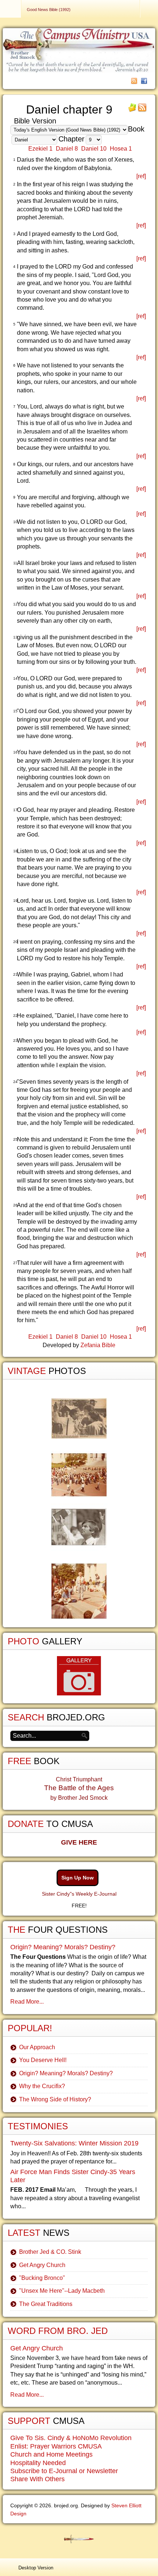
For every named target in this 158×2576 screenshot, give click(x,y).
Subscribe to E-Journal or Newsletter (64, 2471)
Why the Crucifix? (42, 2086)
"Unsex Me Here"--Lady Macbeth (62, 2291)
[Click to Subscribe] (132, 110)
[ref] (141, 176)
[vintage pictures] (79, 1509)
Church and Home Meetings (51, 2454)
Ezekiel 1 (40, 149)
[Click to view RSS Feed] (142, 110)
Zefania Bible (98, 1345)
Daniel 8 (67, 149)
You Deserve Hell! (43, 2060)
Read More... (27, 2002)
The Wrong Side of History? (55, 2099)
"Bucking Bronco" (42, 2278)
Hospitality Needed (38, 2463)
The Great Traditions (46, 2304)
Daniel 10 (94, 149)
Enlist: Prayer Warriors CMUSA (56, 2446)
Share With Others (37, 2479)
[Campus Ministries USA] (79, 2539)
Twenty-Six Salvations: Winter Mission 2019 (74, 2143)
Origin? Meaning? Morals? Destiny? (63, 1947)
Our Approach (37, 2047)
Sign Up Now (78, 1878)
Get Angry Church (42, 2265)
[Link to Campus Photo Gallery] (79, 1676)
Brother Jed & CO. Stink (50, 2252)
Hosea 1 (121, 149)
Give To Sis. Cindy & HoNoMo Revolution (71, 2438)
